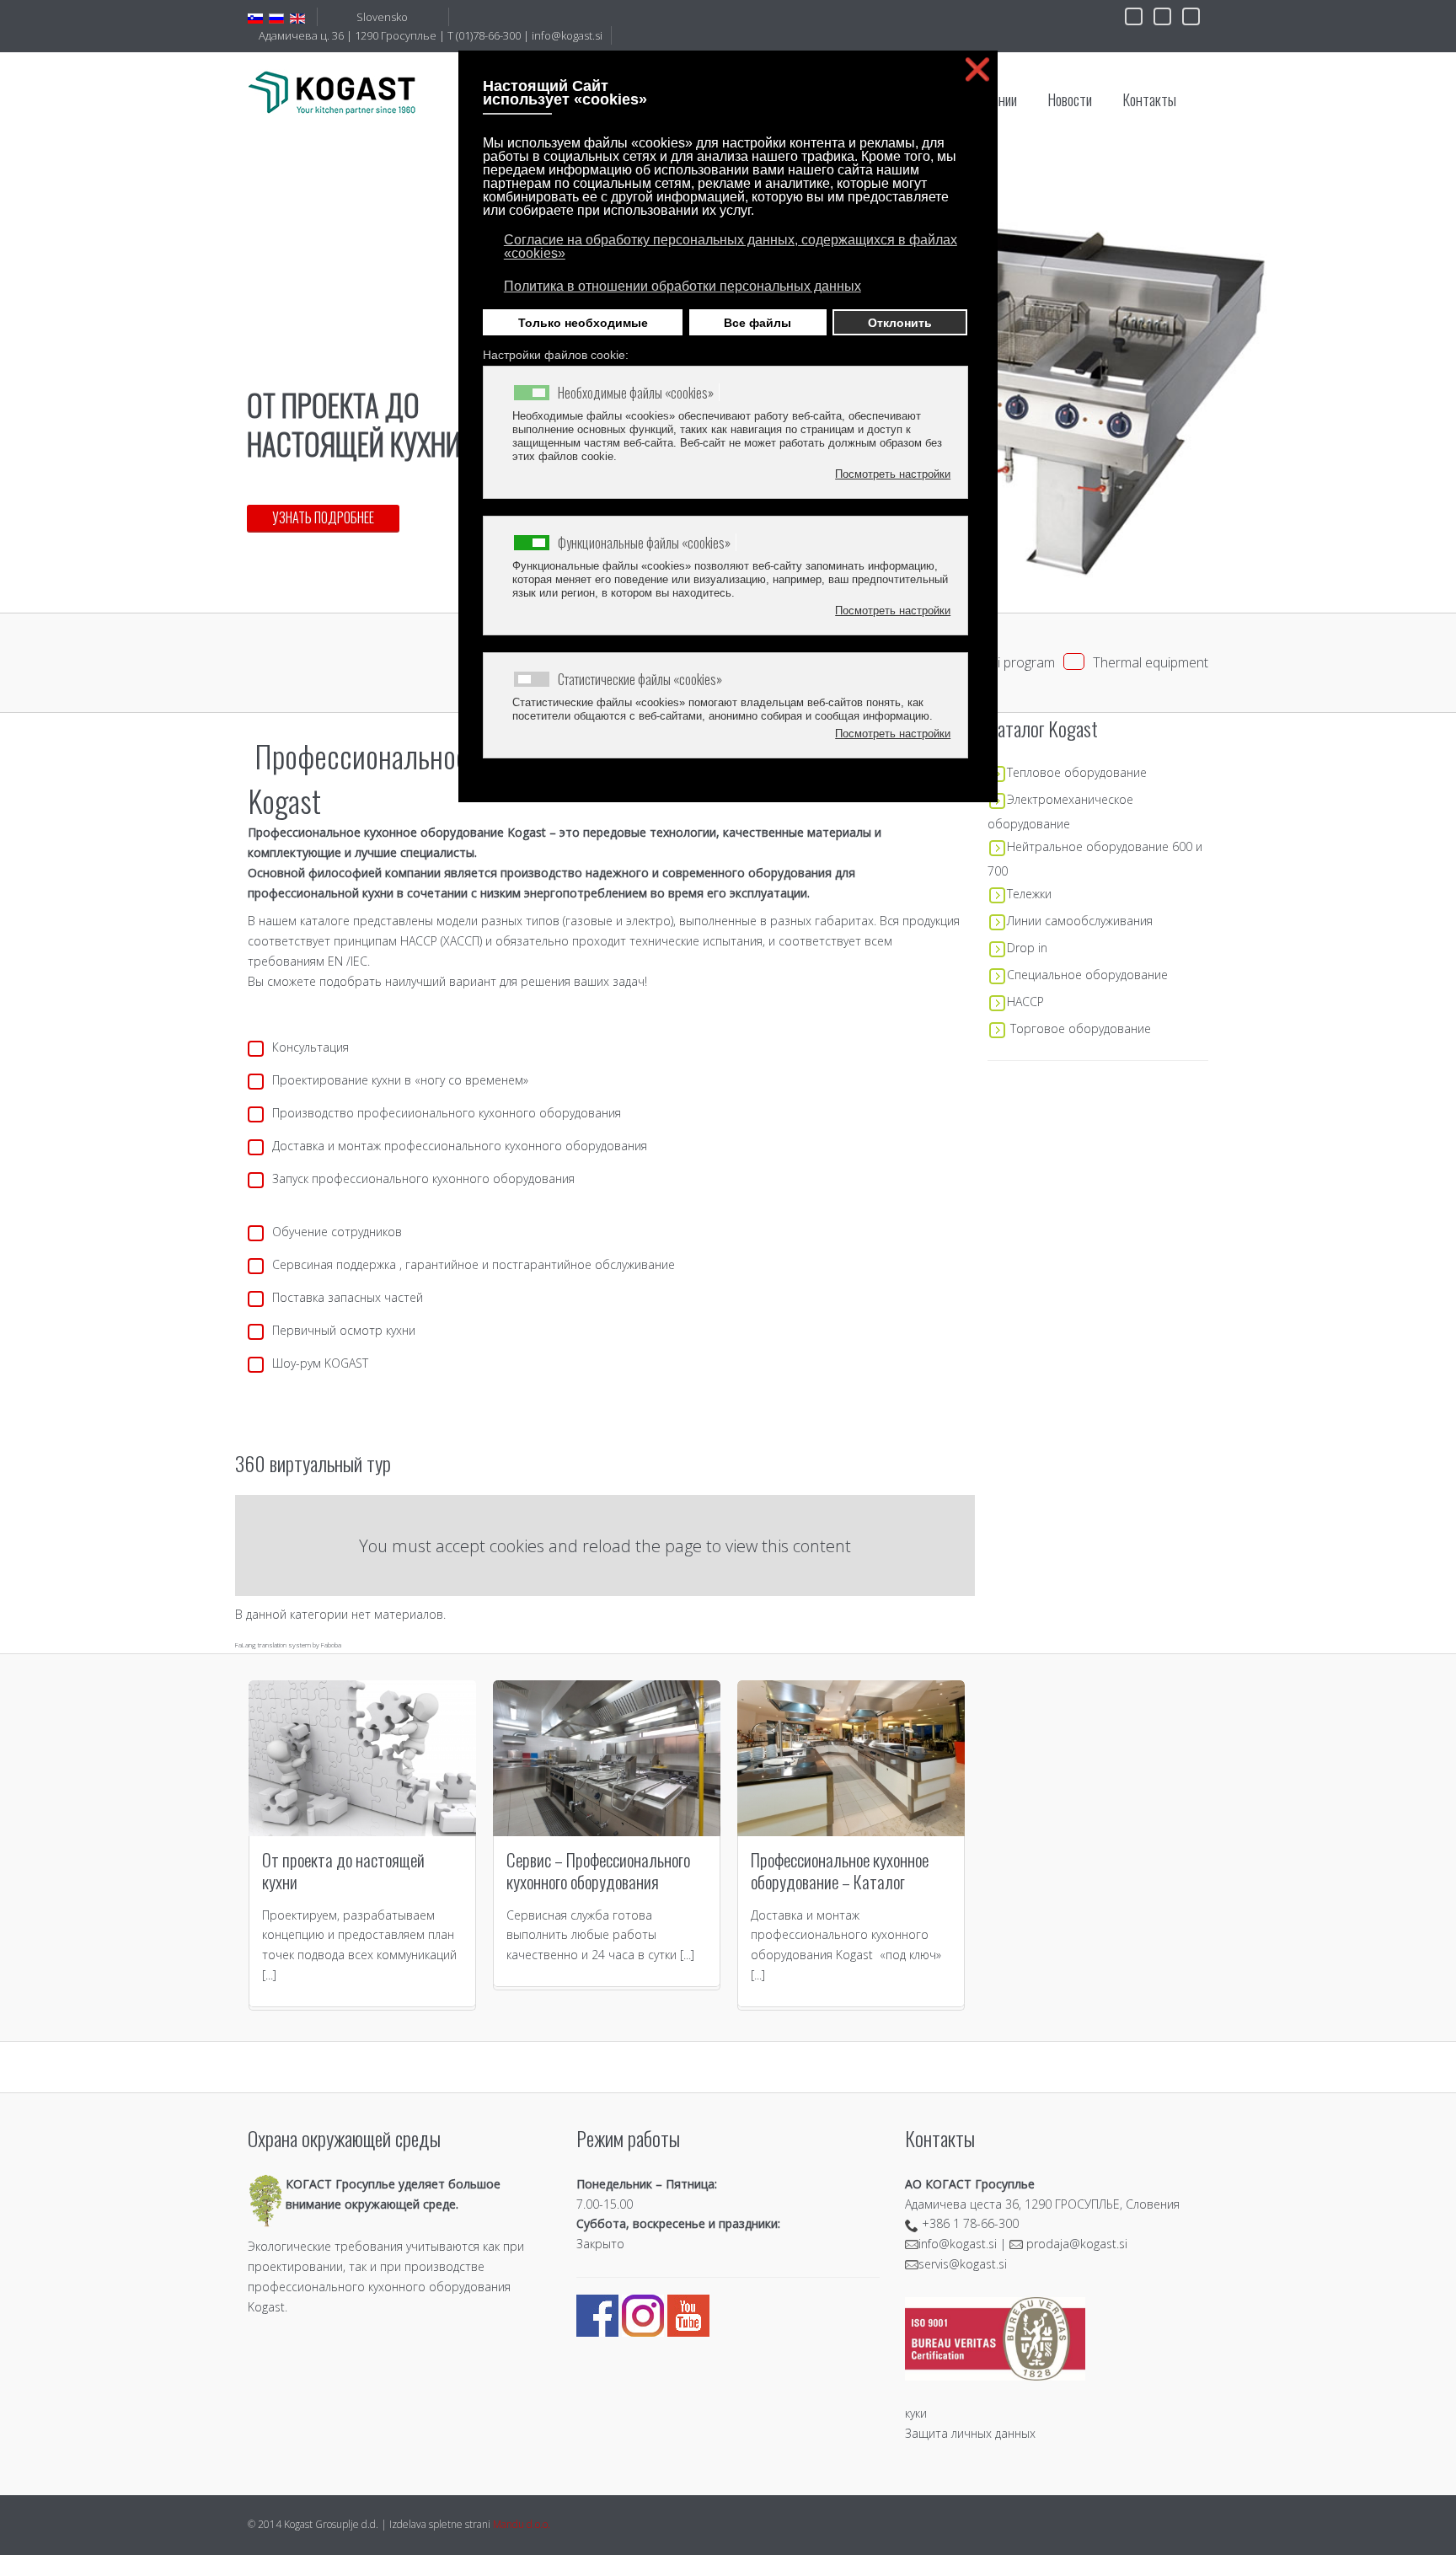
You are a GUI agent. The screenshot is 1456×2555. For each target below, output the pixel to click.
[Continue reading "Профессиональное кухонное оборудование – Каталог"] (851, 1758)
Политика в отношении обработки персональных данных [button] (682, 286)
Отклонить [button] (900, 323)
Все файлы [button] (757, 323)
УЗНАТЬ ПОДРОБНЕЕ (323, 517)
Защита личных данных (970, 2433)
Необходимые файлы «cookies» (636, 393)
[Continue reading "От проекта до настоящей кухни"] (362, 1758)
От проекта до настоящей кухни (343, 1870)
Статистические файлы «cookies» (640, 679)
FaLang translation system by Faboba (288, 1644)
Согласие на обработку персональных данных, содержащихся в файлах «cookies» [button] (731, 246)
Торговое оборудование (1081, 1028)
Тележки (1029, 894)
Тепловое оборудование (1077, 772)
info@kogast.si (567, 35)
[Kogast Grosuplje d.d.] (332, 92)
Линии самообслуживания (1080, 921)
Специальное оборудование (1087, 975)
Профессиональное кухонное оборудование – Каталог (840, 1870)
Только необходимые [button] (583, 323)
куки (916, 2413)
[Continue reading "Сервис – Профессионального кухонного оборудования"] (607, 1758)
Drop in (1027, 948)
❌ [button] (977, 70)
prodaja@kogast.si (1077, 2244)
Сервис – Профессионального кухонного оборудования (598, 1870)
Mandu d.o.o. (522, 2524)
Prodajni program (1003, 662)
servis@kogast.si (963, 2264)
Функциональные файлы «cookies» (644, 543)
